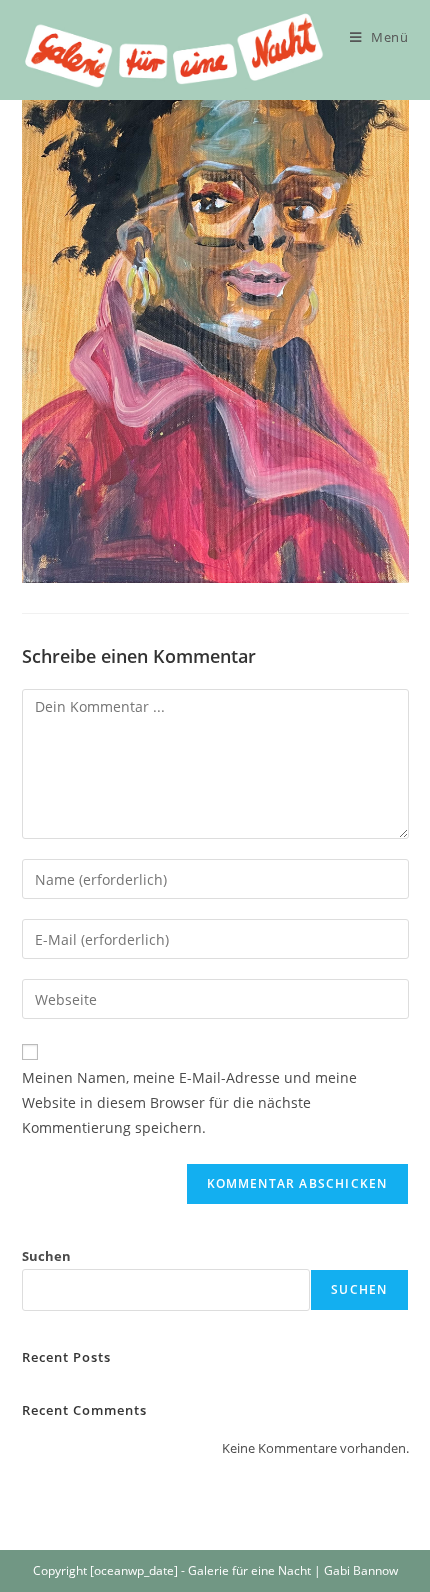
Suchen (46, 1256)
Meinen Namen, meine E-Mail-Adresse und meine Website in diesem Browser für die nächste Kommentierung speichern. (189, 1102)
